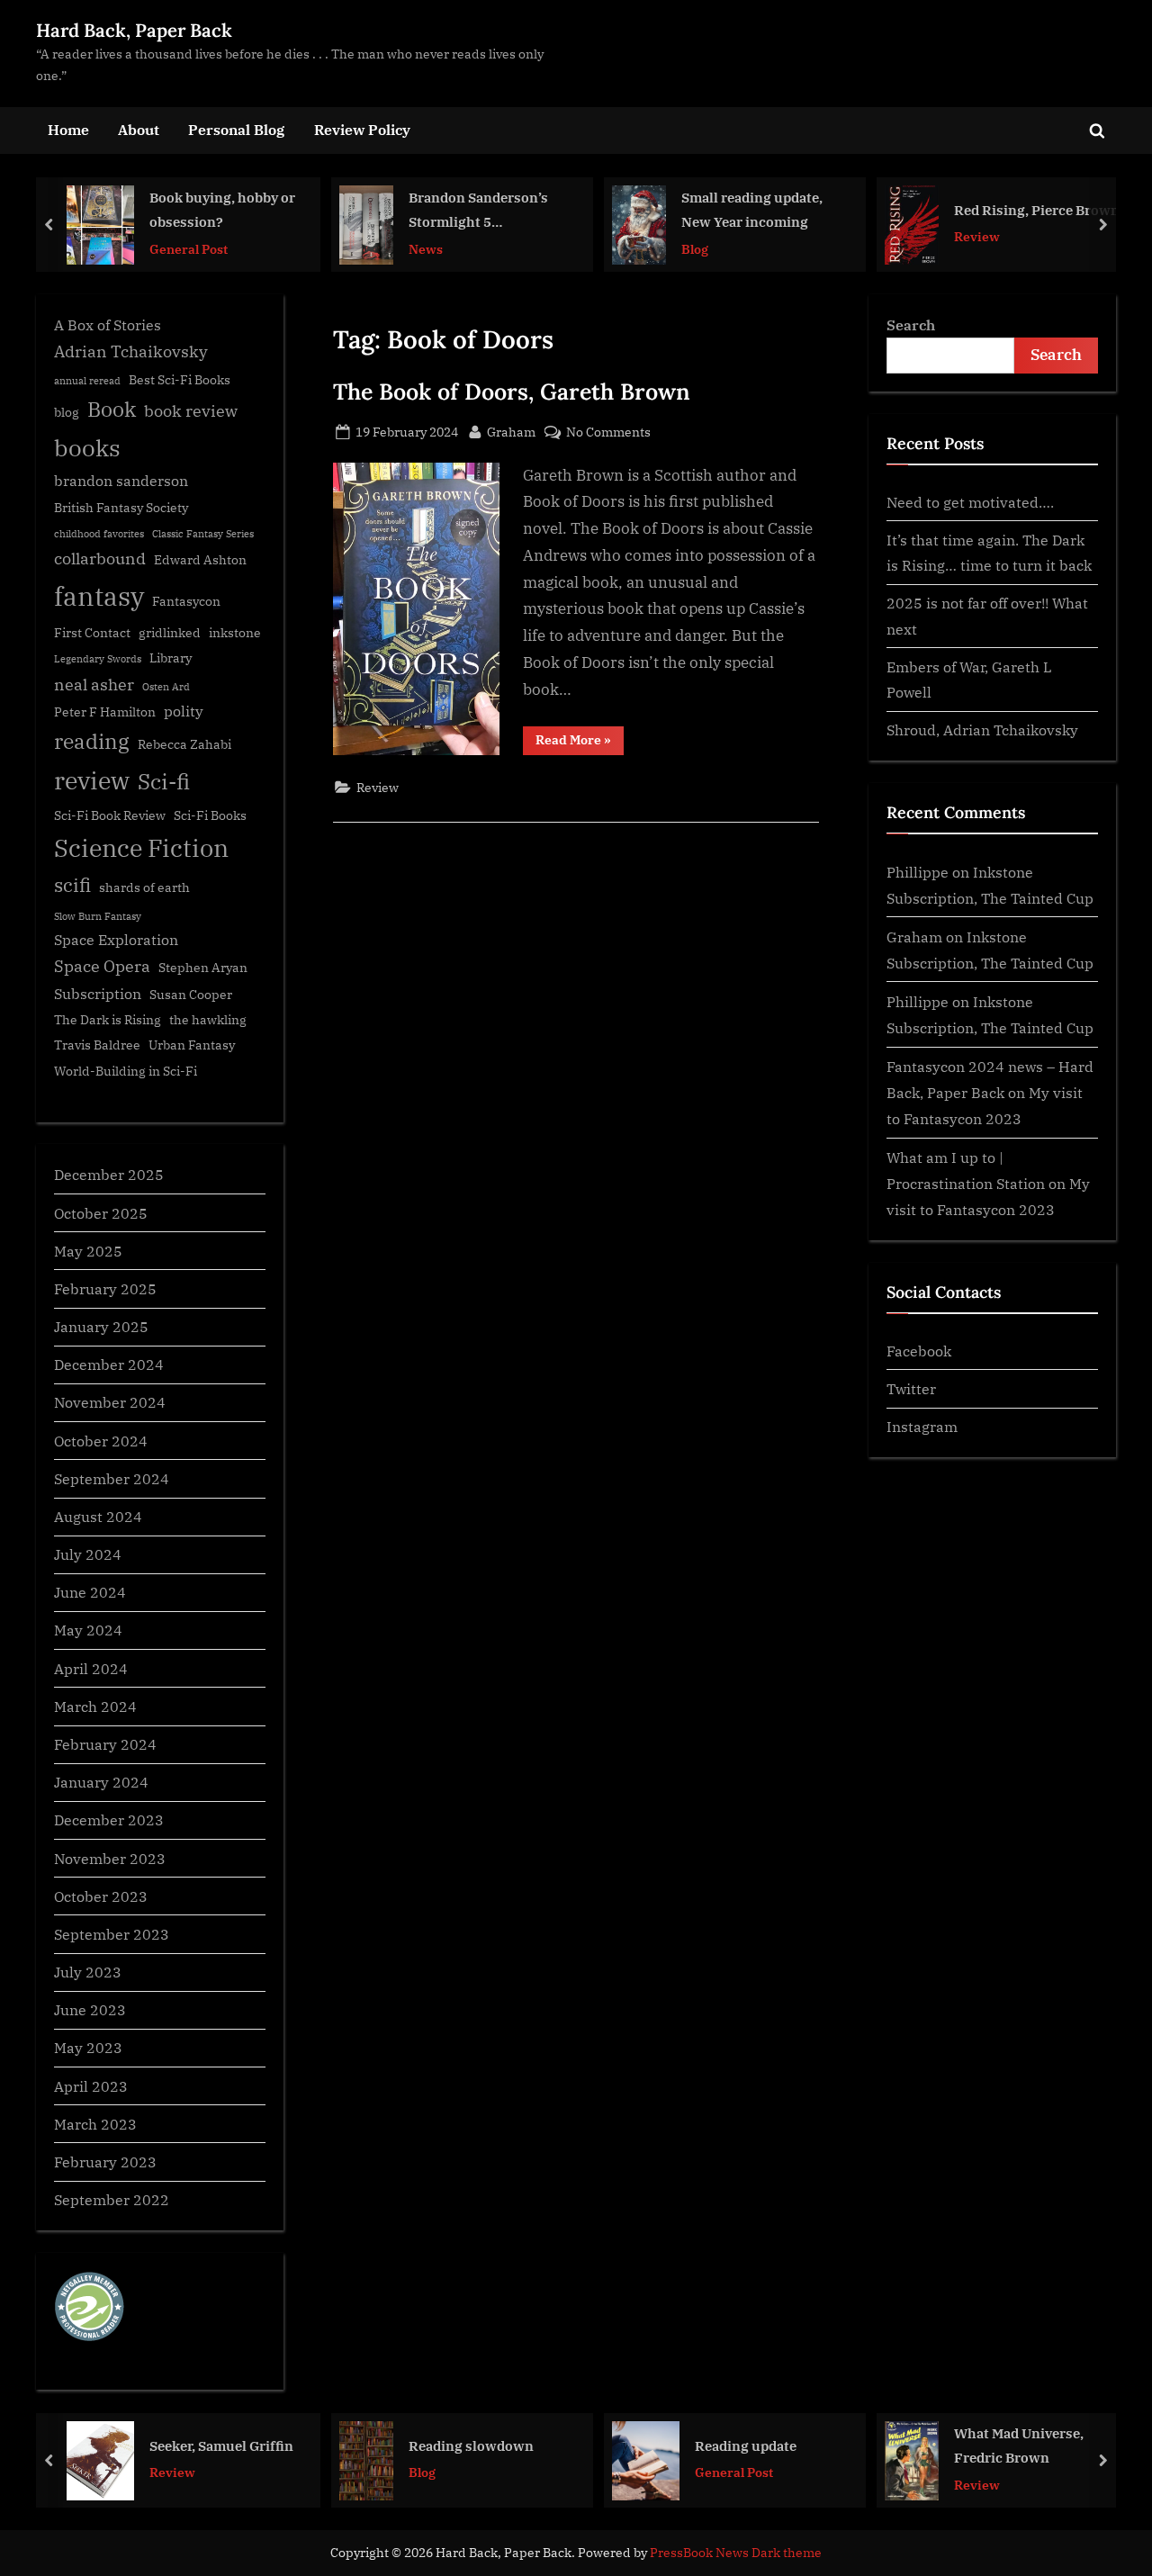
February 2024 (105, 1744)
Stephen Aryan (203, 968)
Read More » (580, 743)
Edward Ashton (200, 560)
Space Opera (102, 966)
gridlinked (170, 633)
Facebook (919, 1351)
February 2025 (105, 1288)
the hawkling (208, 1020)
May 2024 (88, 1630)
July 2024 (88, 1554)
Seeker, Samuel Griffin (221, 2445)
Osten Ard (166, 687)
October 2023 (101, 1896)
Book (112, 409)
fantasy (99, 596)
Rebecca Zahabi (184, 744)
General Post (189, 248)
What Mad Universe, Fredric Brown (1019, 2445)
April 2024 (91, 1668)
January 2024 (101, 1782)
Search (911, 324)
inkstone (235, 633)
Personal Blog (236, 129)
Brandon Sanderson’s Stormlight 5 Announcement (478, 211)
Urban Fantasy (192, 1045)
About (139, 129)
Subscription (98, 993)
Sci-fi (164, 781)
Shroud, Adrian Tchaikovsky (982, 730)
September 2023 (112, 1934)
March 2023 (95, 2124)
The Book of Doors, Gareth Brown (512, 392)
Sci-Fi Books (210, 815)
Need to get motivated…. (970, 502)
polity (184, 711)
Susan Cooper (191, 995)
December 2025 (109, 1174)
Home (68, 129)
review (92, 780)
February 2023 (105, 2162)
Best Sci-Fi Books (180, 380)
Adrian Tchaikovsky (131, 351)
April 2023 (91, 2086)
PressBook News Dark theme (736, 2553)
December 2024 (109, 1364)
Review (977, 236)
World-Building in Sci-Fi (126, 1071)
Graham (511, 431)
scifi (72, 885)
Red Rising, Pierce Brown (1037, 209)
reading (92, 741)
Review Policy (362, 129)
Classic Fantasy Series (203, 534)
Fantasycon (186, 601)
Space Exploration (116, 939)
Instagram (922, 1426)
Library (171, 658)
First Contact (92, 633)
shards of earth (144, 887)
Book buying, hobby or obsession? (222, 209)
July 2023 (88, 1972)
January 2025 (101, 1326)
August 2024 (98, 1516)
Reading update (746, 2445)
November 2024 (110, 1402)
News (426, 248)
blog (67, 412)
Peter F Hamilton (105, 712)
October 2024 (101, 1441)
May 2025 (88, 1251)
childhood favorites (99, 534)
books (87, 447)
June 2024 (90, 1592)
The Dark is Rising (108, 1020)
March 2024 (95, 1706)
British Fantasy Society (121, 508)
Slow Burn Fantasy (98, 916)
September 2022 (112, 2199)
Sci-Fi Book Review (110, 815)
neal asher (94, 685)
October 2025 (101, 1213)
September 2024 (112, 1478)
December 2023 (109, 1819)
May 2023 (88, 2047)
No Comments (608, 432)
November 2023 (110, 1858)
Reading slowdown (471, 2445)
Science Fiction (141, 848)
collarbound (100, 558)
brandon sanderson (121, 480)
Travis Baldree (97, 1045)
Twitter (911, 1388)
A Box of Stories (108, 324)
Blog (695, 248)
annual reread (87, 381)
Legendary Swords (98, 659)
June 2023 (90, 2009)
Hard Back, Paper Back (134, 30)
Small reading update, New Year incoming (752, 209)
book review (191, 411)
